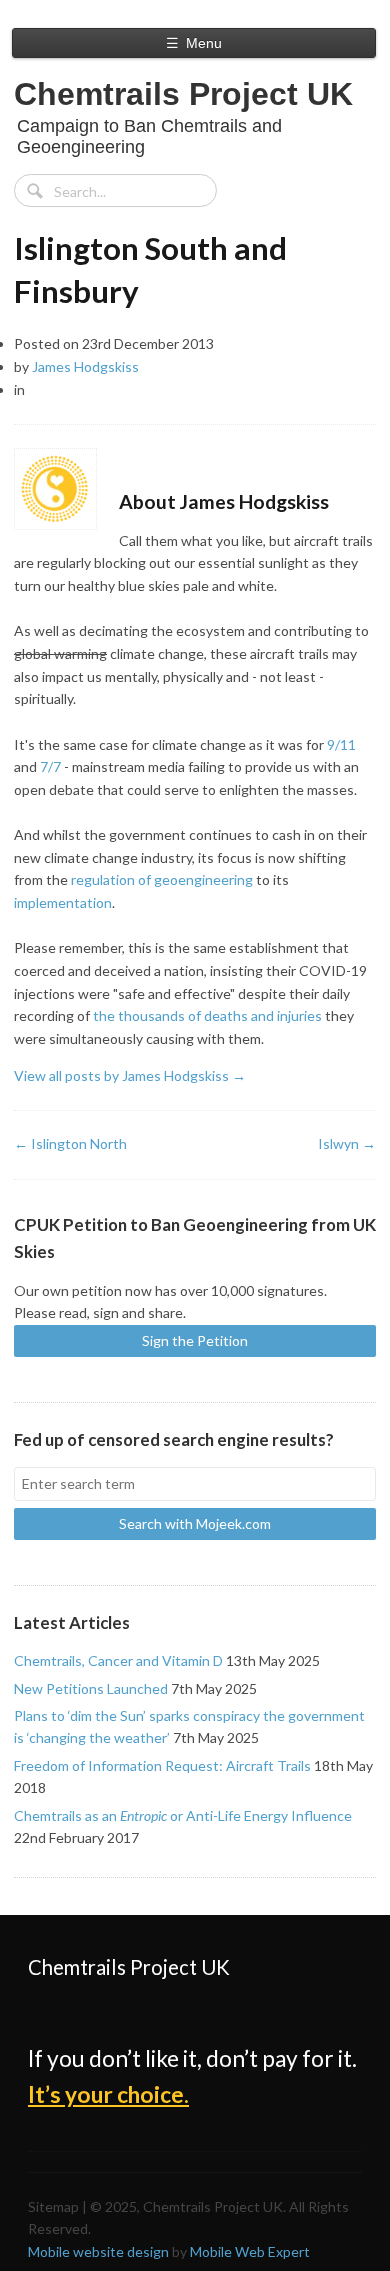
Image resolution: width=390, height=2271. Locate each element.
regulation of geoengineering (162, 879)
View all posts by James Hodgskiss (130, 1075)
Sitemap (53, 2206)
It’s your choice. (108, 2094)
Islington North (70, 1143)
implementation (63, 902)
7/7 (50, 766)
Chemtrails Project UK (183, 94)
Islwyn (347, 1143)
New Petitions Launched (91, 1688)
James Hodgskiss (85, 366)
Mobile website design (98, 2251)
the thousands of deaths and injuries (207, 1015)
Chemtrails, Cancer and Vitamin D (118, 1660)
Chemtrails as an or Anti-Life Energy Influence (183, 1815)
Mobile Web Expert (250, 2251)
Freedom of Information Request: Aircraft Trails (162, 1765)
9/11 (341, 744)
